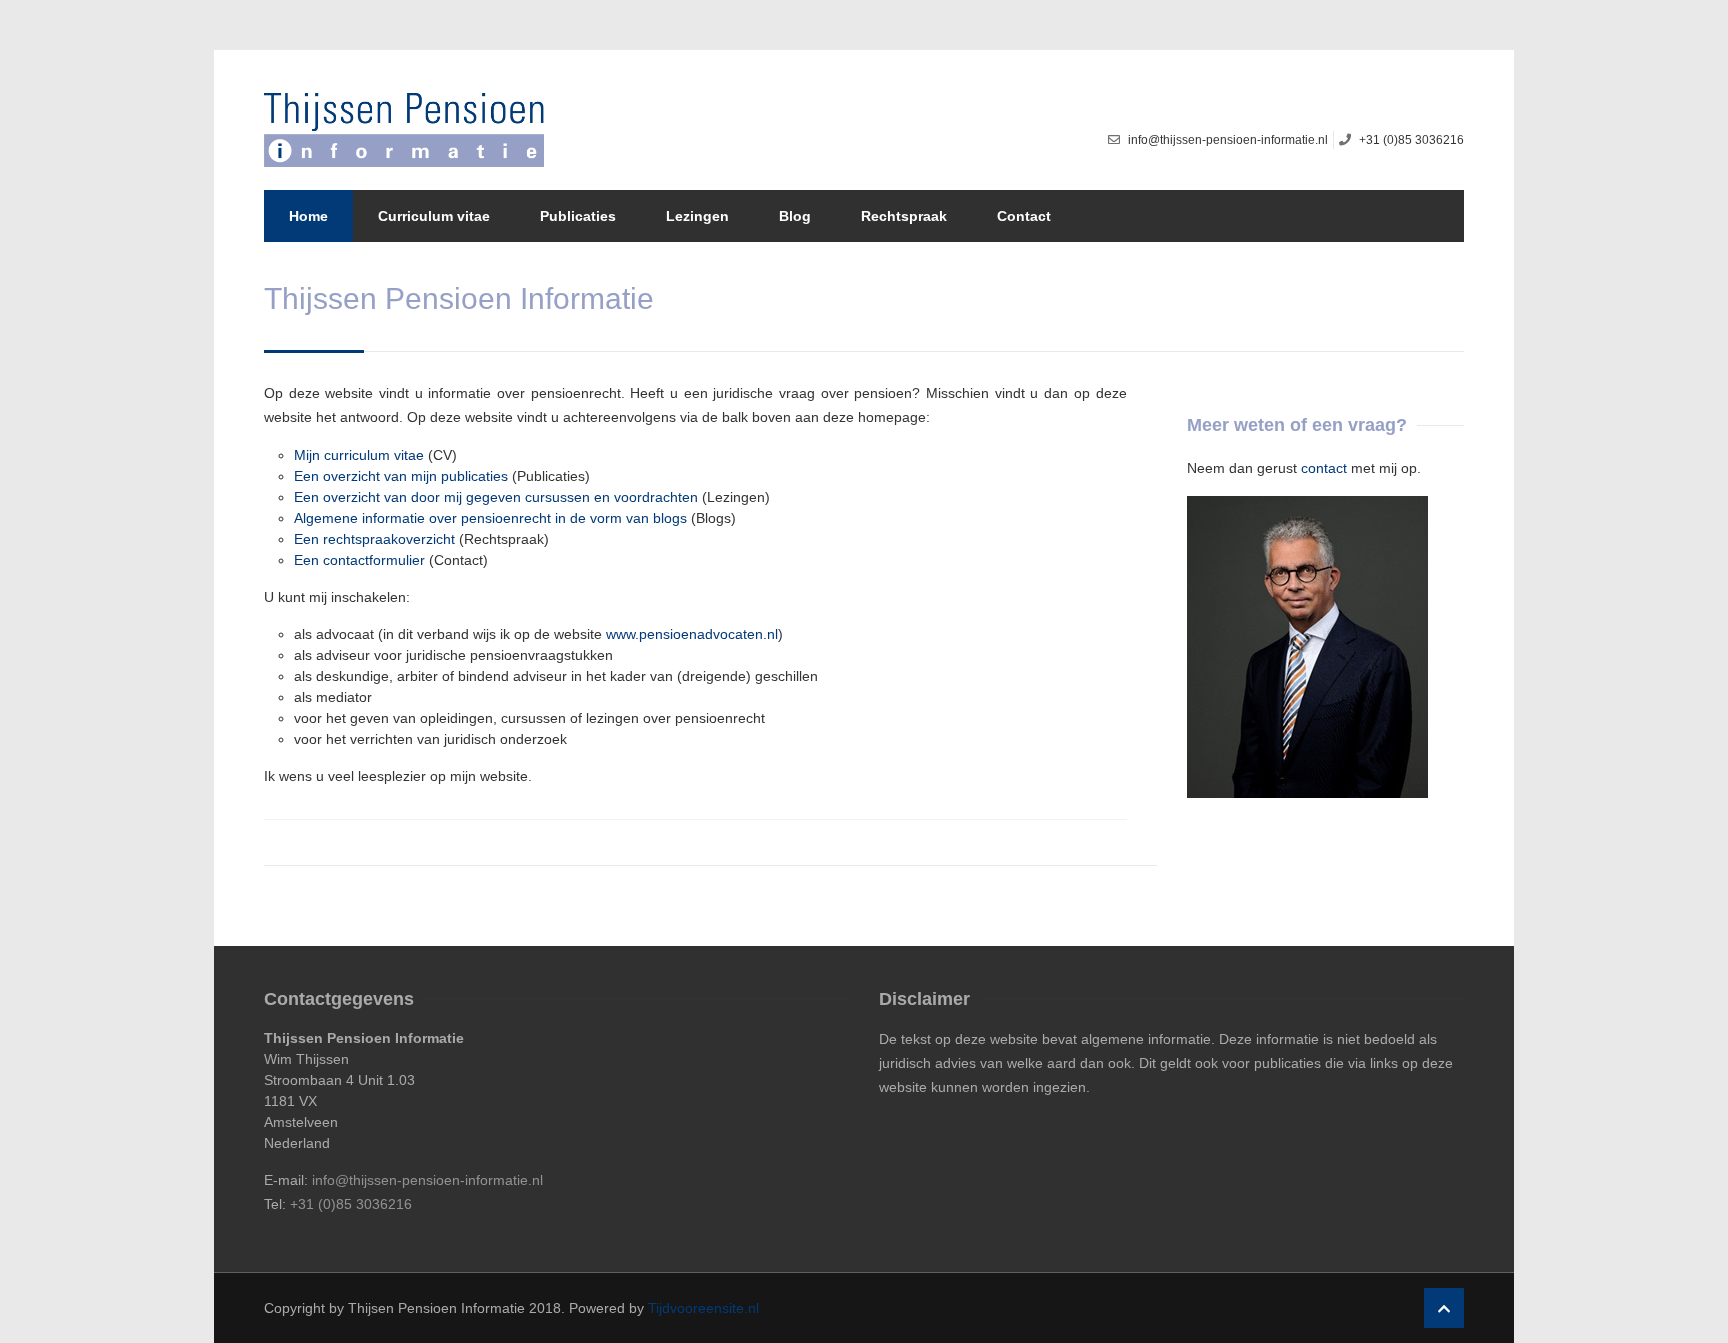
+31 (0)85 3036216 (351, 1204)
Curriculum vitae (434, 216)
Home (308, 216)
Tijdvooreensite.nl (703, 1308)
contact (1324, 468)
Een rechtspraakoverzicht (374, 539)
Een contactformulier (359, 560)
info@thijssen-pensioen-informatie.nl (427, 1180)
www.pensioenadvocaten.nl (692, 634)
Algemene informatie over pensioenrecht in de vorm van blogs (490, 518)
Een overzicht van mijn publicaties (401, 476)
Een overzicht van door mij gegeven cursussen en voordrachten (496, 497)
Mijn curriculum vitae (359, 455)
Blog (795, 216)
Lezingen (697, 216)
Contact (1024, 216)
